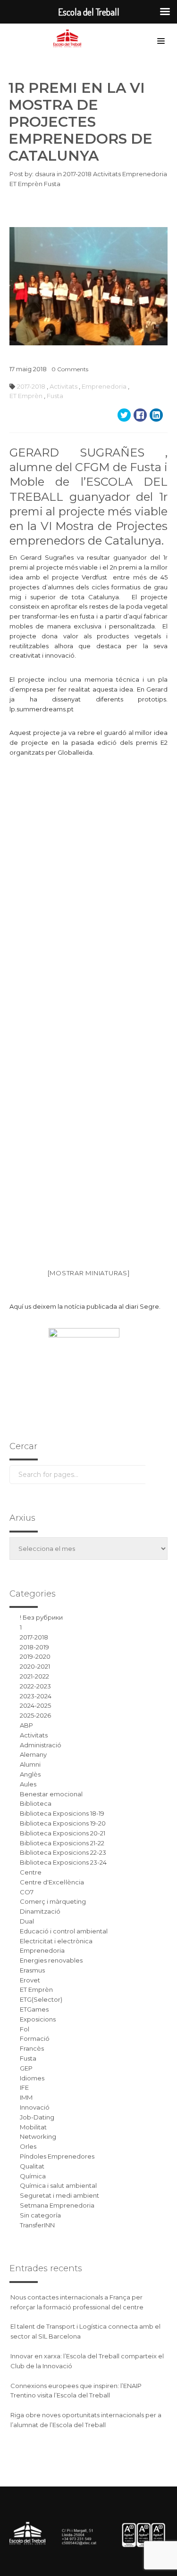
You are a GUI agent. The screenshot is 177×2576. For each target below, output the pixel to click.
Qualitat (32, 2166)
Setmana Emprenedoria (57, 2205)
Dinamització (40, 1911)
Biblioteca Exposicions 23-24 (63, 1862)
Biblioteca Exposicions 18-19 (62, 1813)
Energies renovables (51, 1960)
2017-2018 (78, 174)
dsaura (45, 174)
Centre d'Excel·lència (52, 1882)
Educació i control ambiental (64, 1931)
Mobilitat (33, 2127)
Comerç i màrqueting (53, 1901)
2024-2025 (35, 1705)
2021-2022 (34, 1676)
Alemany (33, 1754)
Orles (28, 2146)
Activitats (108, 174)
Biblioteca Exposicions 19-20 (63, 1823)
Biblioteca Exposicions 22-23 (63, 1852)
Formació (35, 2038)
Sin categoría (40, 2215)
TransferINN (37, 2225)
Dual (27, 1921)
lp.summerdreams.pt (42, 709)
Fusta (52, 184)
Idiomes (32, 2078)
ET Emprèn (27, 184)
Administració (41, 1745)
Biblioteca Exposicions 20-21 (63, 1833)
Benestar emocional (51, 1794)
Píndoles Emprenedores (57, 2156)
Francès (32, 2048)
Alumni (30, 1764)
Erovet (30, 1980)
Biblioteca (36, 1803)
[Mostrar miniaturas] (89, 1273)
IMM (26, 2097)
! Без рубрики (41, 1617)
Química (33, 2176)
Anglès (30, 1774)
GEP (26, 2068)
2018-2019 (34, 1647)
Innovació (35, 2107)
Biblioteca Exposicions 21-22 (62, 1843)
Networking (38, 2136)
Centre (31, 1872)
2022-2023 (35, 1686)
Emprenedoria (145, 174)
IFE (24, 2087)
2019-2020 (35, 1656)
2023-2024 (36, 1696)
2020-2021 (35, 1666)
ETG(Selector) (41, 1999)
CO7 (27, 1892)
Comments (70, 369)
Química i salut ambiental (58, 2185)
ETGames (34, 2009)
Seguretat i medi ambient (59, 2195)
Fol (25, 2029)
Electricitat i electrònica (56, 1941)
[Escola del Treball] (70, 39)
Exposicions (38, 2019)
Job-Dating (37, 2117)
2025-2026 (35, 1715)
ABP (26, 1725)
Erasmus (32, 1970)
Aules (28, 1784)
